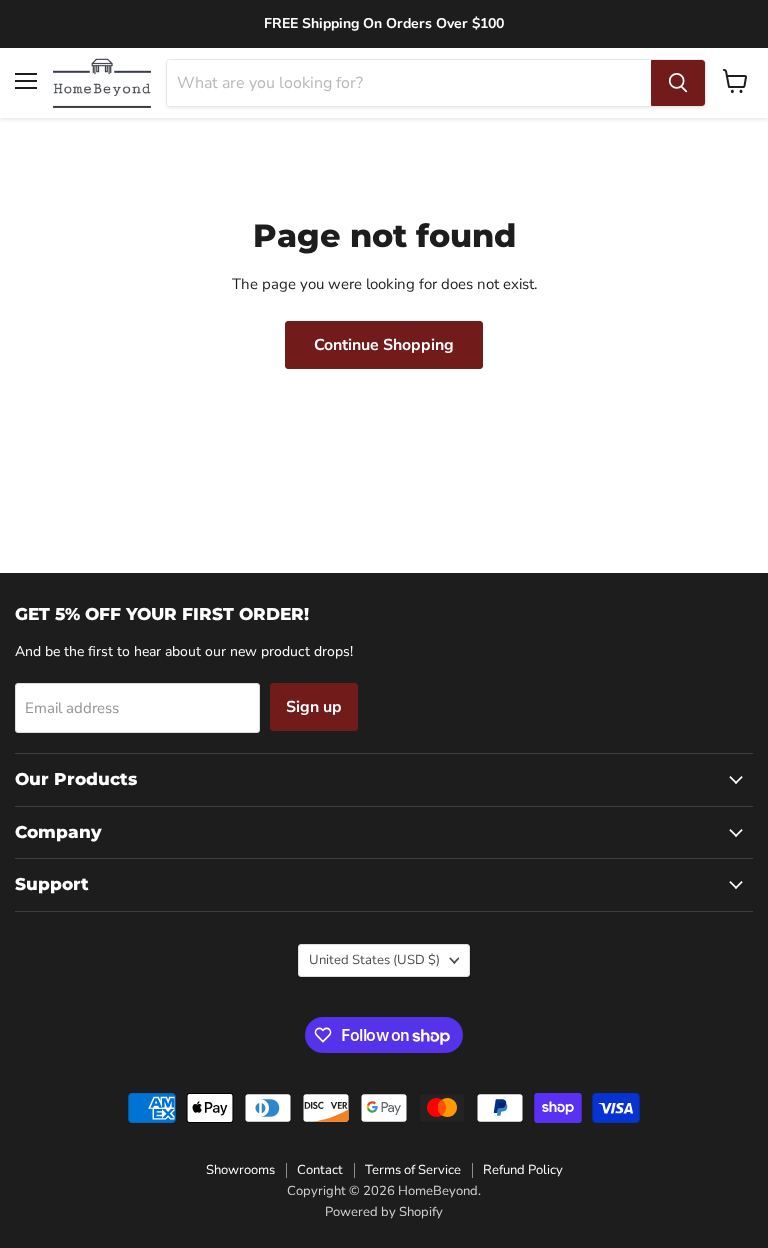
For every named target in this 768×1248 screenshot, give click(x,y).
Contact (320, 1170)
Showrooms (240, 1170)
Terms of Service (413, 1170)
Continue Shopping (384, 345)
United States (374, 960)
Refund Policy (523, 1170)
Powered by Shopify (384, 1212)
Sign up (314, 707)
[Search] (678, 83)
